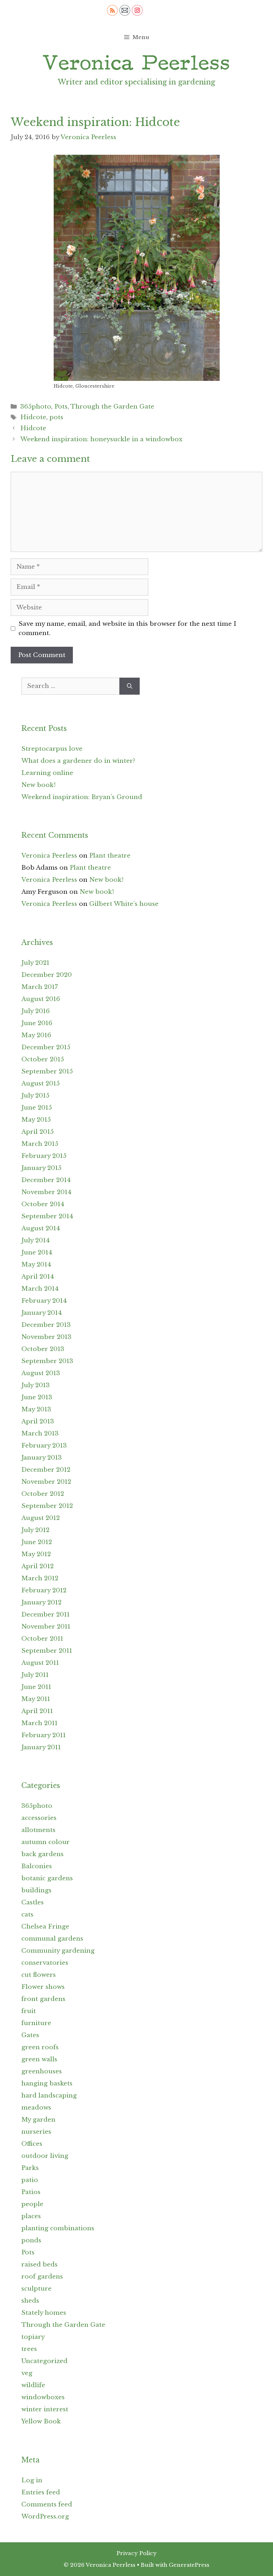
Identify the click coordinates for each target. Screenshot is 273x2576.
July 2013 (36, 1385)
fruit (29, 2011)
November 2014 (46, 1192)
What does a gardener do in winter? (78, 761)
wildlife (33, 2385)
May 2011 (36, 1699)
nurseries (36, 2132)
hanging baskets (47, 2083)
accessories (39, 1818)
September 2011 (47, 1651)
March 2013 (40, 1434)
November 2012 (46, 1482)
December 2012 (46, 1470)
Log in (32, 2480)
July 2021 (35, 963)
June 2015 (37, 1108)
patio (30, 2180)
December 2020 (47, 975)
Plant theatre (110, 856)
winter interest (45, 2409)
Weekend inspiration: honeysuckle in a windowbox (101, 439)
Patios (31, 2192)
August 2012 (41, 1518)
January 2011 (41, 1747)
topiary (33, 2337)
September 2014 (47, 1216)
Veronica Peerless (49, 856)
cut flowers (39, 1975)
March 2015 (40, 1144)
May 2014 (36, 1265)
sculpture (36, 2289)
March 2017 (40, 987)
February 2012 (44, 1590)
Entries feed (41, 2492)
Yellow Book (41, 2421)
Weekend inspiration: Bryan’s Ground (82, 797)
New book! (39, 785)
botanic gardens (47, 1878)
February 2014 (44, 1301)
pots (56, 417)
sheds (30, 2301)
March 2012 (40, 1578)
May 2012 (36, 1554)
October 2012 (43, 1494)
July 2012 (35, 1530)
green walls (39, 2059)
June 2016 (37, 1023)
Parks (30, 2168)
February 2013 (44, 1446)
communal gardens (52, 1939)
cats (27, 1915)
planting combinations (58, 2228)
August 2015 (41, 1084)
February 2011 (44, 1735)
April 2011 (37, 1711)
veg (27, 2373)
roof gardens (42, 2277)
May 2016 (36, 1035)
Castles (33, 1902)
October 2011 (42, 1639)
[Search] (130, 686)
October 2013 (43, 1349)
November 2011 (46, 1627)
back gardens (42, 1854)
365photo (36, 407)
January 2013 (42, 1458)
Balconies (37, 1866)
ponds (31, 2240)
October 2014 (43, 1204)
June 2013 (37, 1397)
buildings (36, 1890)
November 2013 (46, 1337)
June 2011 (36, 1687)
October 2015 (43, 1059)
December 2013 (46, 1325)
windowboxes (43, 2397)
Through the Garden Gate (112, 407)
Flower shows (43, 1987)
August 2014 (41, 1228)
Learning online (47, 773)
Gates (30, 2035)
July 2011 (35, 1675)
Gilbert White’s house (124, 904)
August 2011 (40, 1663)
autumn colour (45, 1842)
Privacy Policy (137, 2553)
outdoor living (45, 2156)
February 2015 (44, 1156)
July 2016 (36, 1011)
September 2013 (47, 1361)
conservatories (45, 1963)
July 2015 (35, 1096)
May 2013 (36, 1409)
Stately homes (44, 2313)
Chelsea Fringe (45, 1927)
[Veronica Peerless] (137, 63)
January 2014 (42, 1313)
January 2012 (41, 1603)
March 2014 (40, 1289)
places (31, 2216)
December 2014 (46, 1180)
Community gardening (58, 1951)
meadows (36, 2108)
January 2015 (41, 1168)
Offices (32, 2144)
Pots (61, 407)
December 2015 (46, 1047)
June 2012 (37, 1542)
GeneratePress (189, 2565)
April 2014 (38, 1277)
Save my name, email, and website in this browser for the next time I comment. (127, 628)
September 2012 (47, 1506)
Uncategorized (44, 2361)
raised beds (39, 2265)
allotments (38, 1830)
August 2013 (41, 1373)
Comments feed (47, 2504)
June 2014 (37, 1253)
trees (29, 2349)
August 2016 (41, 999)
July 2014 (36, 1240)
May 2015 (36, 1120)
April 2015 (38, 1132)
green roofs (40, 2047)
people (32, 2204)
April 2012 (38, 1566)
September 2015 (47, 1071)
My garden (38, 2120)
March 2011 (39, 1723)
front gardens (43, 1999)
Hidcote (33, 417)
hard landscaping (49, 2096)
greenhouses (42, 2071)
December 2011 (45, 1615)
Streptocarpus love (52, 749)
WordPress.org (45, 2517)
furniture (36, 2023)
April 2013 (38, 1421)
